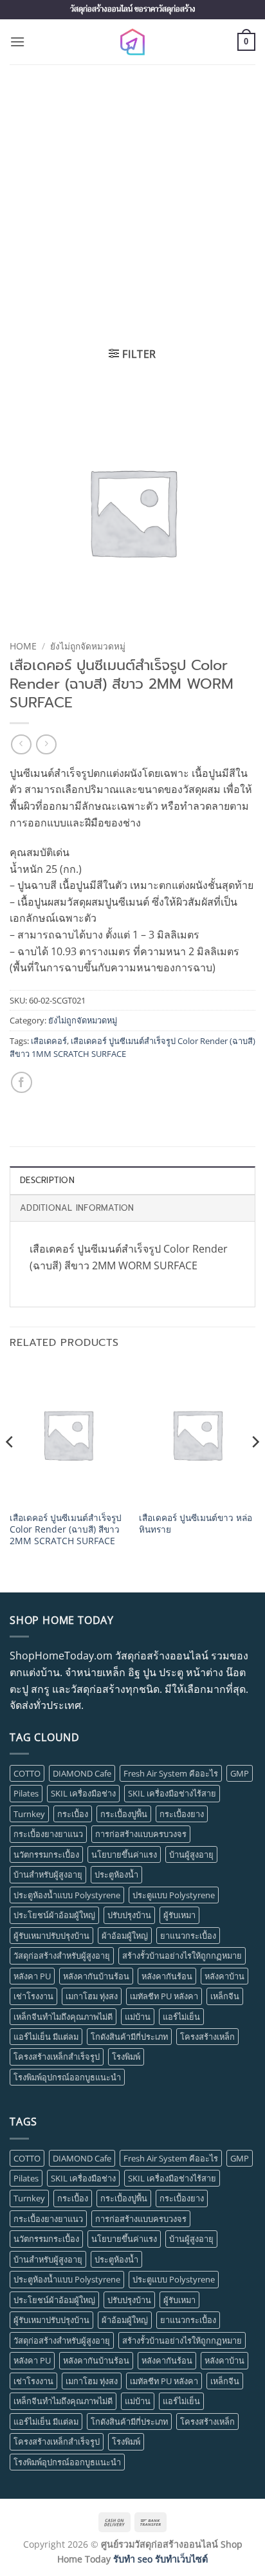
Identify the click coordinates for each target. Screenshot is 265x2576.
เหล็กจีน (225, 1996)
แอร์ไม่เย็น (181, 2017)
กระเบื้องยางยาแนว (48, 1834)
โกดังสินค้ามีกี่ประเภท (129, 2037)
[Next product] (21, 744)
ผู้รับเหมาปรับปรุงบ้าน (51, 1936)
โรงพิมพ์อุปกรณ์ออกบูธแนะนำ (67, 2077)
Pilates (26, 1793)
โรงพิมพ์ (126, 2057)
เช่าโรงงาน (33, 1996)
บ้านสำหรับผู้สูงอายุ (48, 1874)
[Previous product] (46, 744)
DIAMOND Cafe (82, 1773)
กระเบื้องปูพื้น (124, 1814)
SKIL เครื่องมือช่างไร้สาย (172, 1793)
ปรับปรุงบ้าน (129, 1915)
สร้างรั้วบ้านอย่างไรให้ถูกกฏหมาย (182, 1955)
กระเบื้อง (73, 1814)
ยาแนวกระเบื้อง (188, 1936)
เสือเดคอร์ (49, 1041)
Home (23, 646)
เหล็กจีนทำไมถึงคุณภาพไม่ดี (63, 2017)
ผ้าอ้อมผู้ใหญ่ (125, 1936)
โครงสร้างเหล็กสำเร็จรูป (57, 2057)
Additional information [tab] (77, 1208)
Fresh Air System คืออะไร (171, 1773)
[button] (17, 42)
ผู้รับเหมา (179, 1915)
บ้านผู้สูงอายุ (191, 1854)
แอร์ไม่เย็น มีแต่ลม (46, 2037)
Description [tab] (47, 1180)
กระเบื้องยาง (182, 1814)
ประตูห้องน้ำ (116, 1874)
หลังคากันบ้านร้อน (96, 1976)
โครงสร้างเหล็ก (207, 2037)
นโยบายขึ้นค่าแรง (124, 1854)
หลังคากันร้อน (167, 1976)
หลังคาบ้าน (224, 1976)
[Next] (255, 1468)
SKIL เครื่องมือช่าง (83, 1793)
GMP (240, 1773)
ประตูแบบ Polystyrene (174, 1895)
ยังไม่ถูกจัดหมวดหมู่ (88, 646)
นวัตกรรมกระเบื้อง (46, 1854)
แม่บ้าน (138, 2017)
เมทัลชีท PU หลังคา (164, 1996)
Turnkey (29, 1814)
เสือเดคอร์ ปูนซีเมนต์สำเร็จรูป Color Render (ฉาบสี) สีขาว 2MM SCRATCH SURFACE (66, 1529)
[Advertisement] (132, 203)
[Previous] (10, 1468)
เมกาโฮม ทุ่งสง (92, 1996)
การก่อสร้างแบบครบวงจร (141, 1834)
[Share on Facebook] (22, 1082)
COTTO (27, 1773)
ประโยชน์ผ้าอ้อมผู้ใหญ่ (54, 1915)
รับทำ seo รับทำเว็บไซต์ (160, 2559)
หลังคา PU (32, 1976)
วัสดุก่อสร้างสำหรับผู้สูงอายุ (62, 1955)
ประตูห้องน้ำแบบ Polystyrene (67, 1895)
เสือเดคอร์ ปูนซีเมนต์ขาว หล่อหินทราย (196, 1523)
